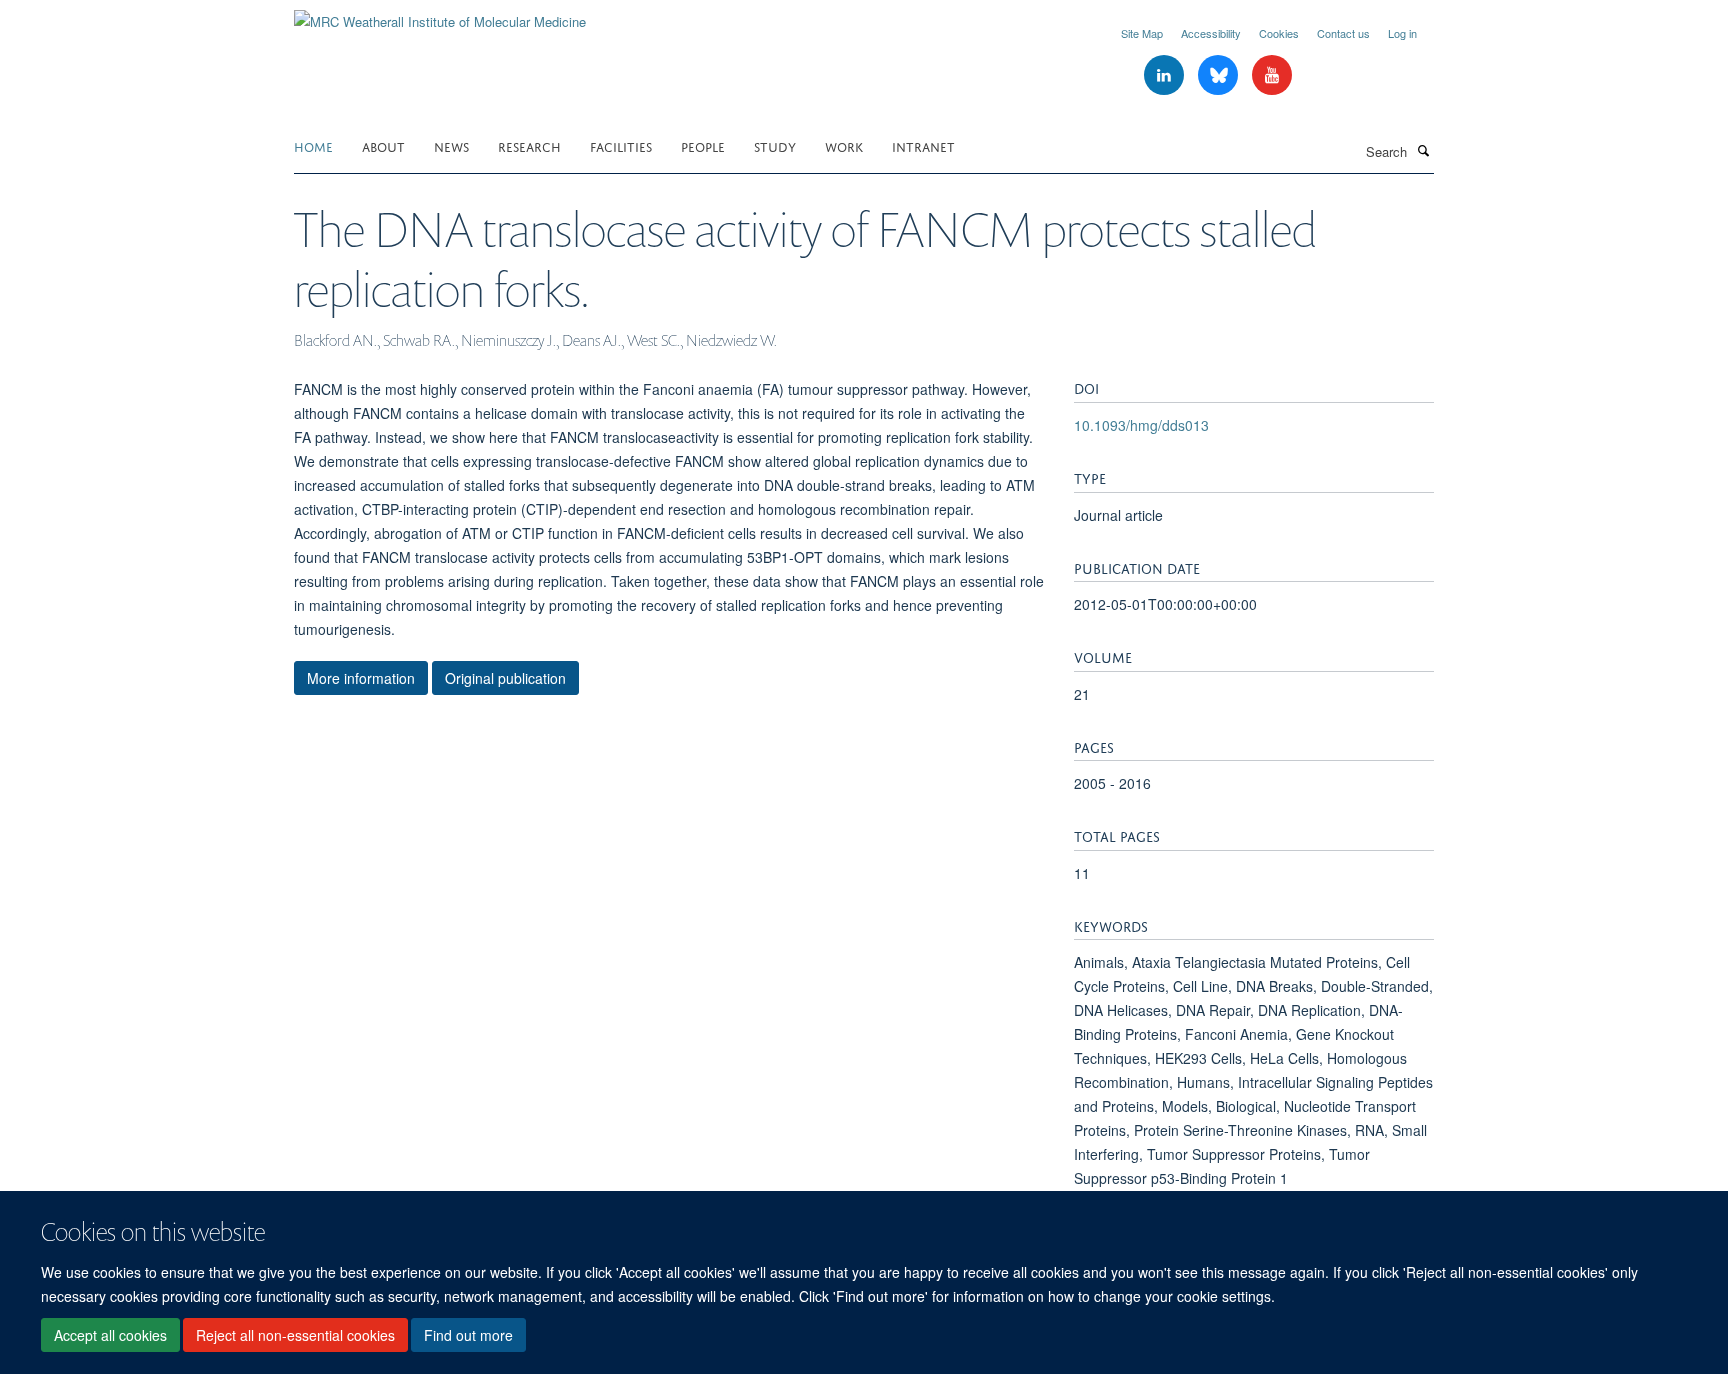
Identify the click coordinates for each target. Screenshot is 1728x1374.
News (451, 145)
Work (844, 145)
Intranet (923, 145)
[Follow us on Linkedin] (1166, 75)
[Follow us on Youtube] (1272, 75)
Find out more (468, 1335)
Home (313, 145)
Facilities (621, 145)
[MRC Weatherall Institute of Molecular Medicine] (440, 14)
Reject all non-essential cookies (295, 1335)
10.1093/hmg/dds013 (1141, 425)
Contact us (1343, 33)
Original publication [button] (505, 678)
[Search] (1423, 150)
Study (775, 145)
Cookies (1279, 33)
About (383, 145)
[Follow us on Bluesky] (1220, 75)
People (703, 145)
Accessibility (1211, 33)
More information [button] (361, 678)
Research (529, 145)
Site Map (1142, 33)
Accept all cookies (110, 1335)
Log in (1402, 33)
